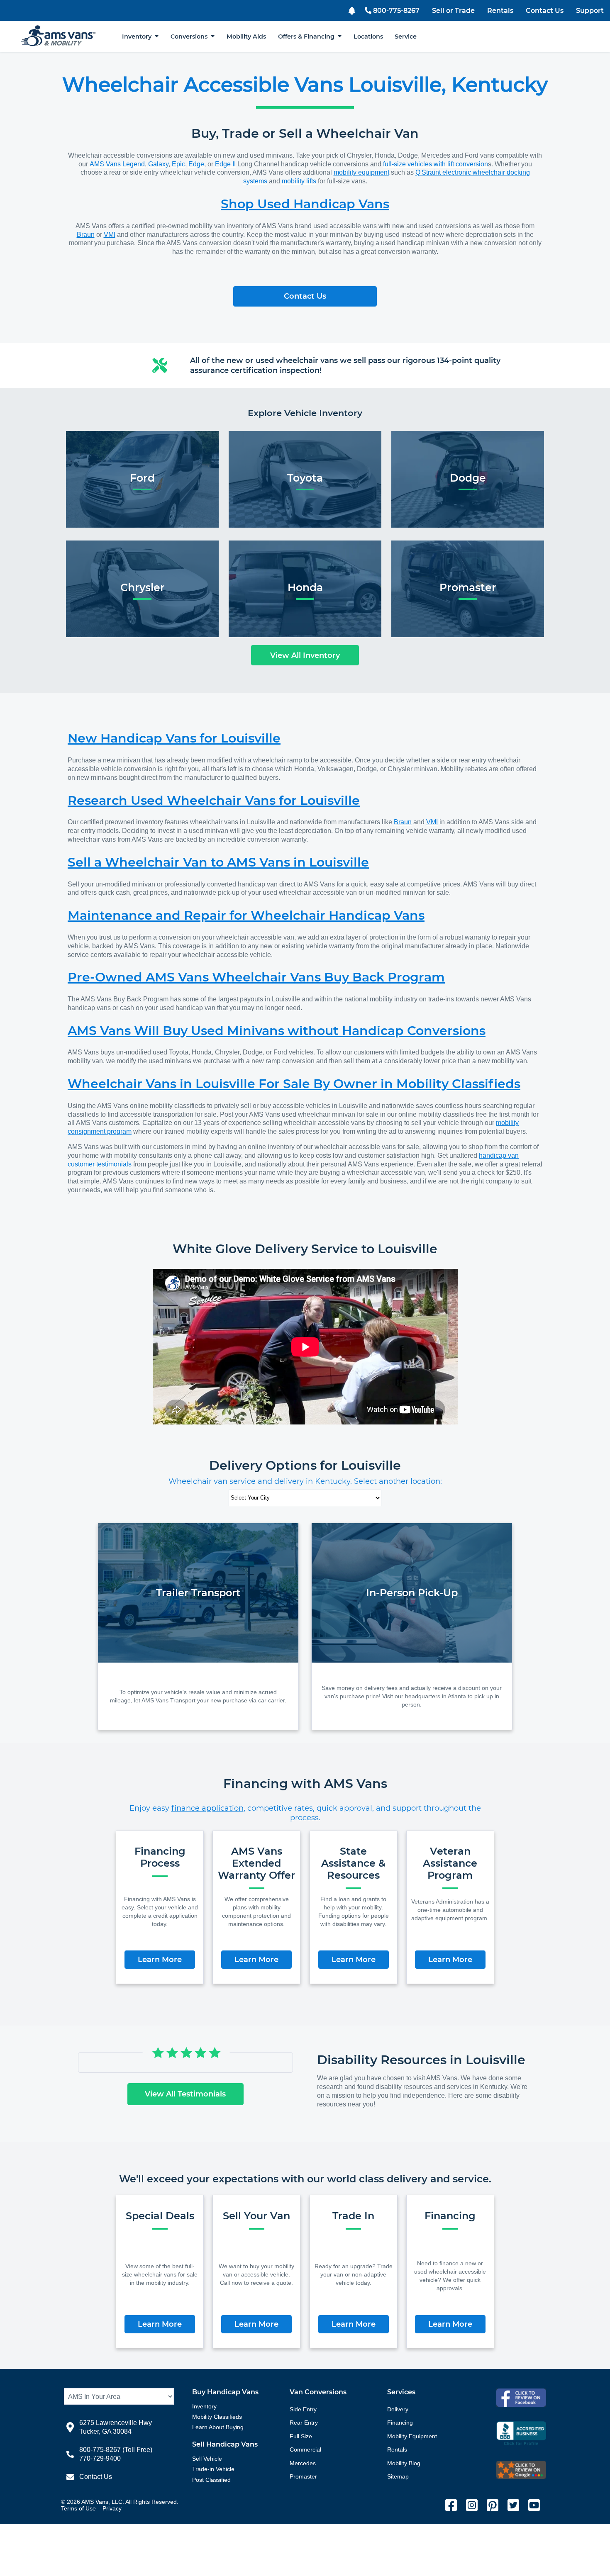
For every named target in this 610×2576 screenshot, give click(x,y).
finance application (207, 1808)
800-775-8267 (396, 11)
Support (590, 11)
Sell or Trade (453, 11)
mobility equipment (361, 172)
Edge (196, 164)
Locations (368, 37)
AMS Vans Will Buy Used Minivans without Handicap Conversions (277, 1031)
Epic (178, 164)
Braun (86, 235)
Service (406, 37)
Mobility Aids (246, 37)
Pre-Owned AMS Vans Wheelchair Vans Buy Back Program (256, 977)
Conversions (191, 37)
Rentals (500, 11)
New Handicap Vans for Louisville (174, 738)
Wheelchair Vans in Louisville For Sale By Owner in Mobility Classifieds (294, 1084)
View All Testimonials (185, 2094)
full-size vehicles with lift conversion (436, 164)
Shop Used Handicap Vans (305, 204)
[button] (353, 10)
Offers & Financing (308, 37)
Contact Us (545, 11)
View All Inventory (305, 655)
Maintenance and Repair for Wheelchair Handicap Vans (246, 915)
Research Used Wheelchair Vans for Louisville (214, 800)
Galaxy (158, 164)
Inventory (138, 37)
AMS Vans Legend (117, 164)
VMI (110, 235)
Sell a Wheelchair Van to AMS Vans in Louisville (218, 862)
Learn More (160, 1960)
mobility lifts (299, 181)
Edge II (225, 164)
